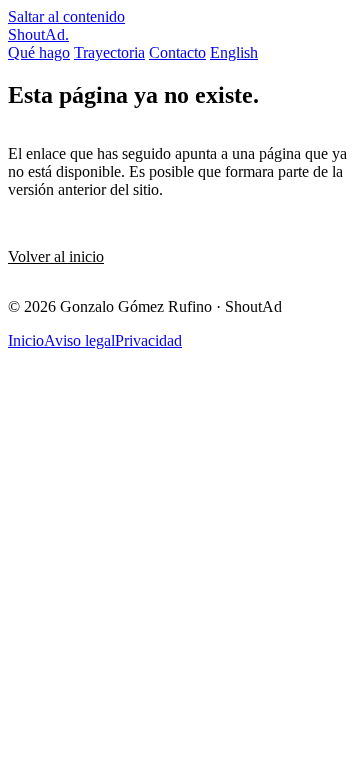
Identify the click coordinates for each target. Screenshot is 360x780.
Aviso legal (79, 340)
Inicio (26, 340)
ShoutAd (38, 34)
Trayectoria (109, 52)
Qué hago (39, 52)
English (234, 52)
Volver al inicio (56, 256)
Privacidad (148, 340)
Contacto (177, 52)
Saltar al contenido (66, 16)
